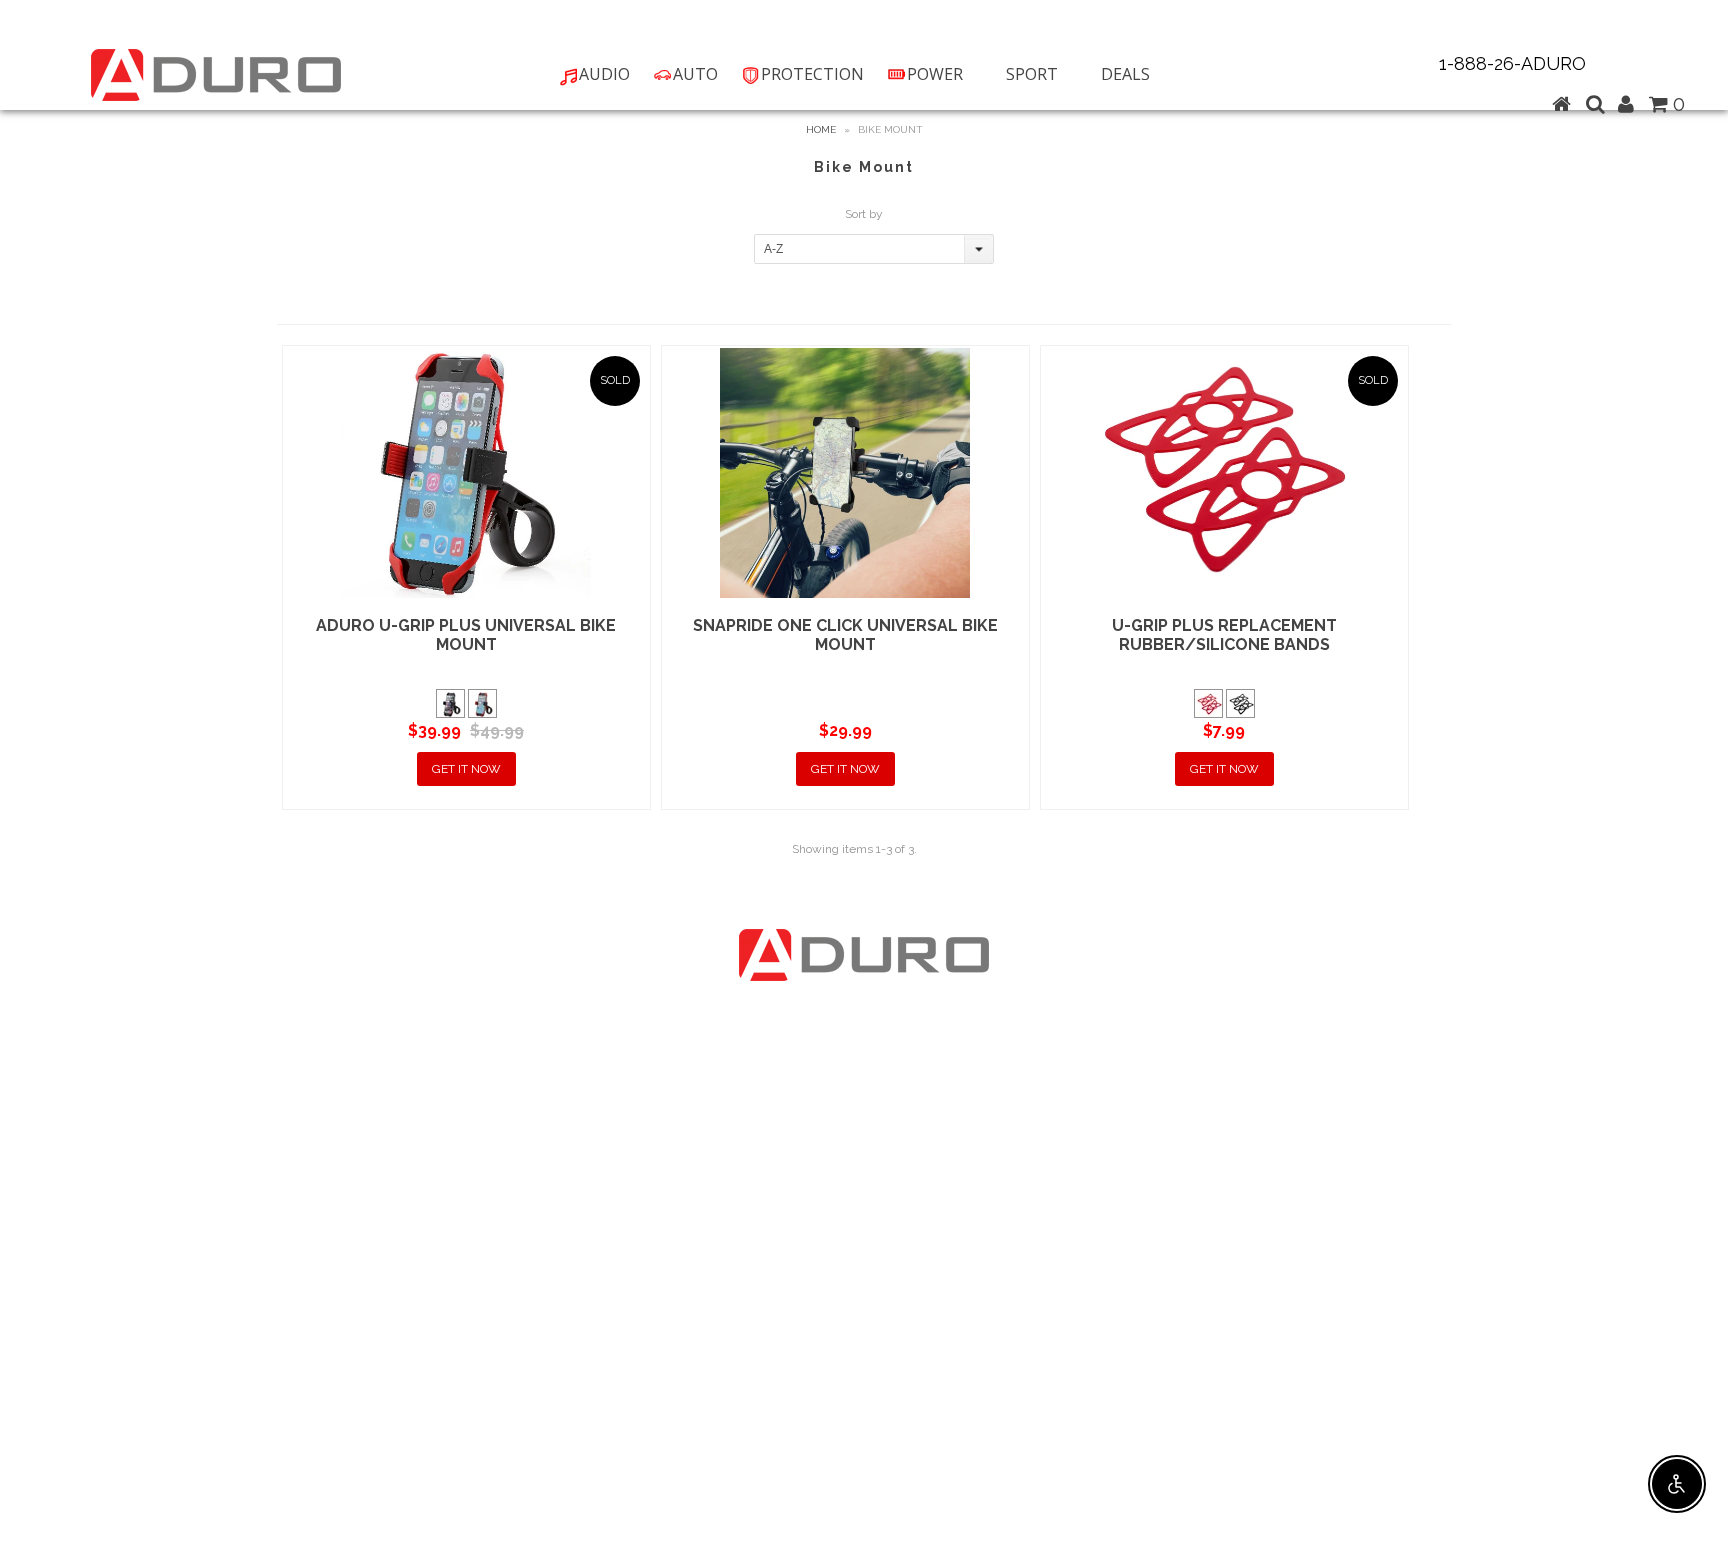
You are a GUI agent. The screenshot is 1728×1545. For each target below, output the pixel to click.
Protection (812, 74)
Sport (1032, 74)
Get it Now (466, 769)
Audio (604, 74)
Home (821, 129)
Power (935, 74)
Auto (695, 74)
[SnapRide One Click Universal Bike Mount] (845, 473)
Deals (1125, 74)
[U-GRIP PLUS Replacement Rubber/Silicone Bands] (1224, 473)
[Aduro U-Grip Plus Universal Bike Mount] (466, 473)
